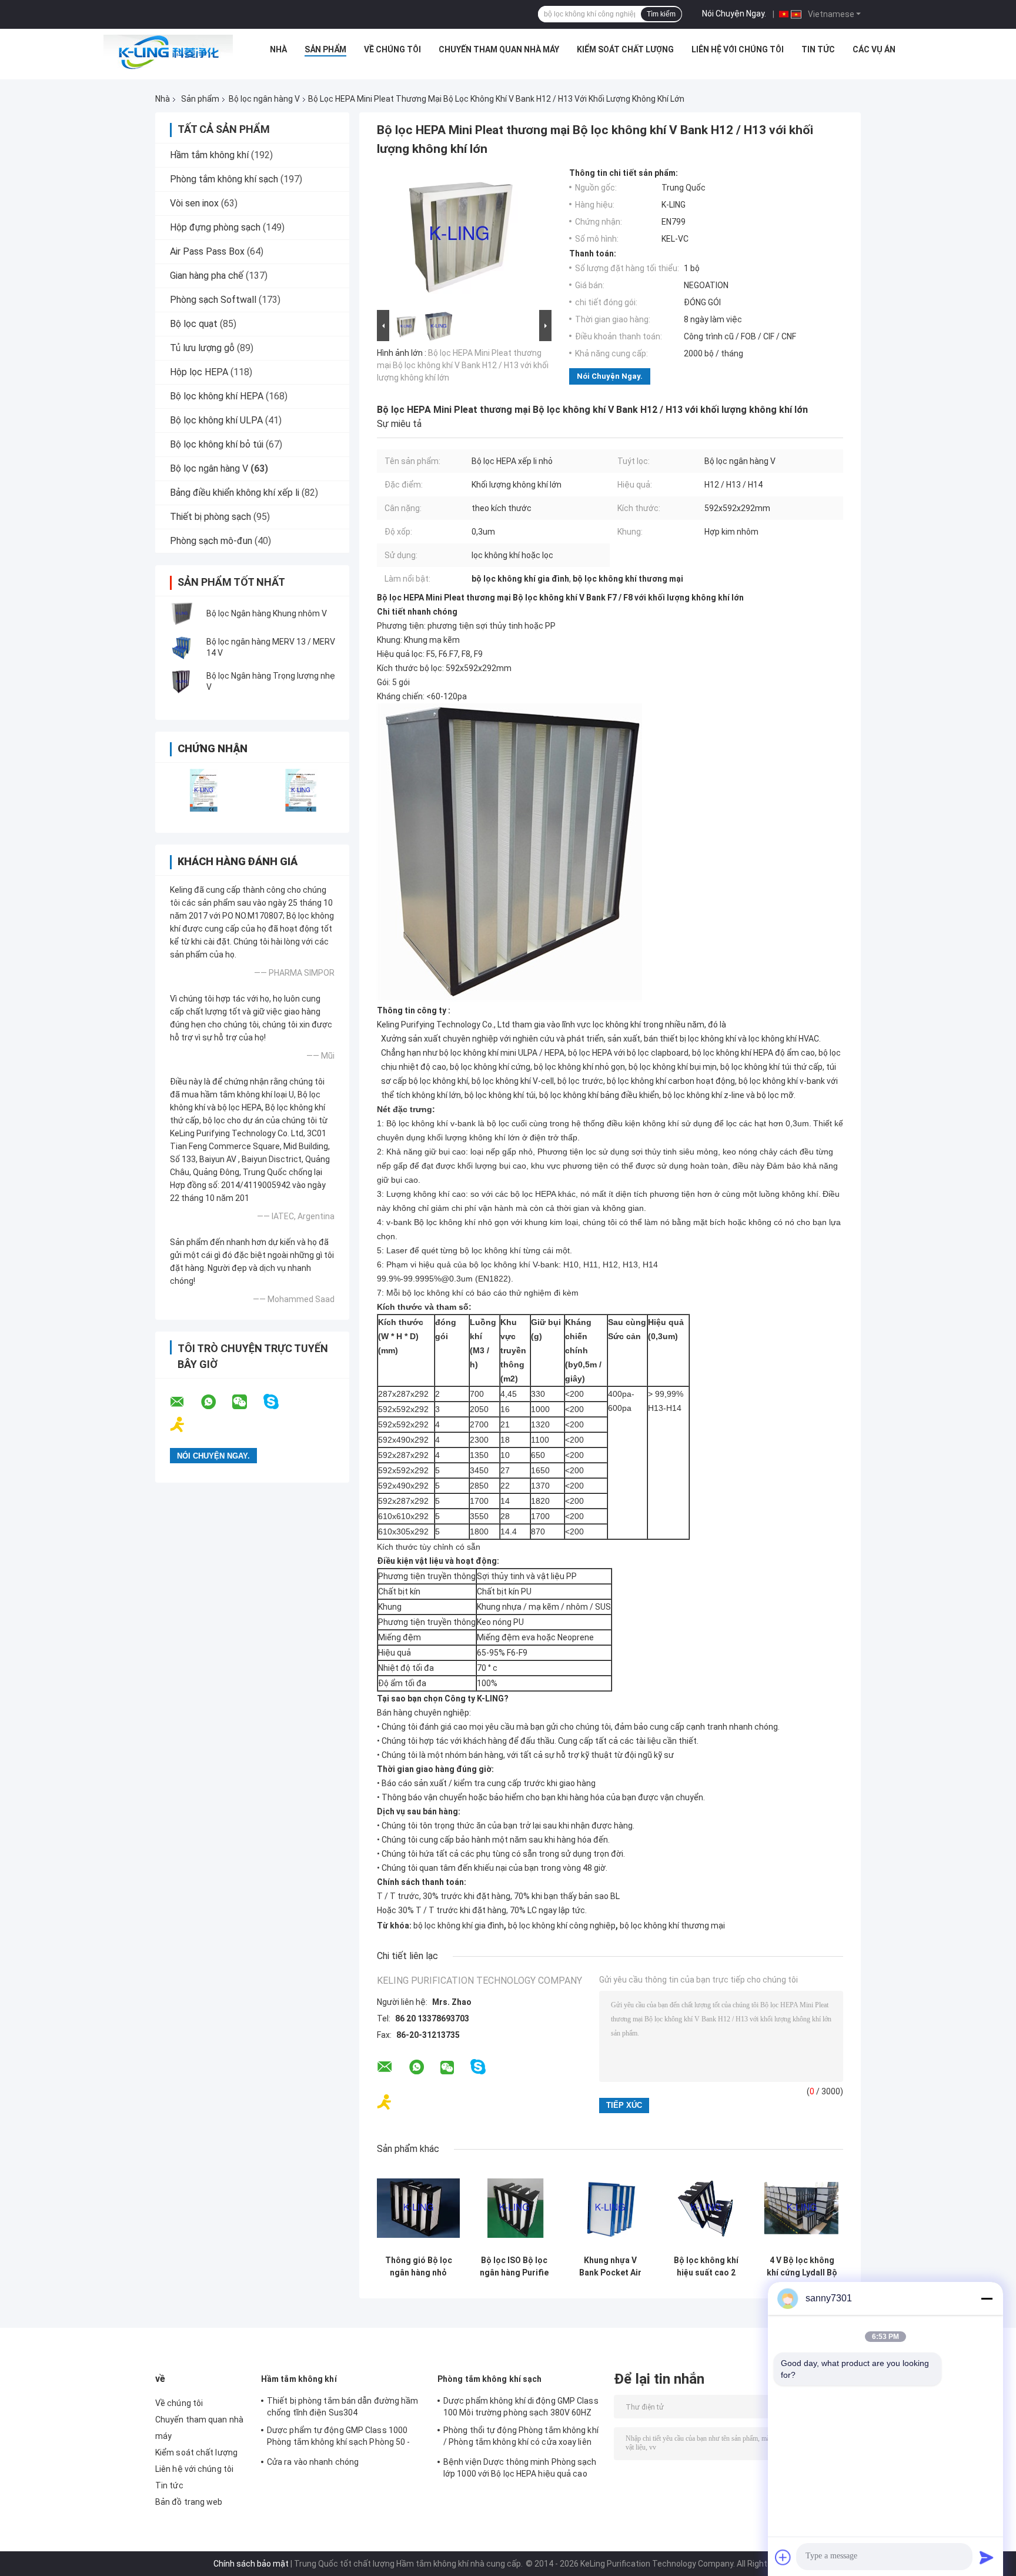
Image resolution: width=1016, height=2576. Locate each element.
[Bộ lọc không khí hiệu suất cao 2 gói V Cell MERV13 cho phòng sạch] (706, 2208)
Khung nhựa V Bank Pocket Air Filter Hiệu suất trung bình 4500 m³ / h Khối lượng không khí (610, 2267)
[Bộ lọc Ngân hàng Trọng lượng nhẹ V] (182, 682)
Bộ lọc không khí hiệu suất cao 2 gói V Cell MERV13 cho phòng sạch (706, 2267)
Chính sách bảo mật (251, 2564)
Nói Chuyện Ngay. (734, 14)
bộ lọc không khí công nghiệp (562, 1926)
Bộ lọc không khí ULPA (216, 420)
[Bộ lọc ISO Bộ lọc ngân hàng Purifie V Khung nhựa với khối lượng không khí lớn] (514, 2208)
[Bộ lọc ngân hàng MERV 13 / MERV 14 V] (182, 648)
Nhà (278, 49)
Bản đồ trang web (189, 2502)
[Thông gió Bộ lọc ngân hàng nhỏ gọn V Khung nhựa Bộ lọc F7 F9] (418, 2208)
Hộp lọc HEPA (199, 372)
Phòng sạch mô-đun (211, 541)
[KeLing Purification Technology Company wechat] (247, 1402)
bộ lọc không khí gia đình (459, 1926)
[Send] (987, 2557)
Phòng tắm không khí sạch (224, 179)
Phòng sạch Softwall (213, 300)
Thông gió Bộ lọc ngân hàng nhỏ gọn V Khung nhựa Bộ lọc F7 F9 (418, 2267)
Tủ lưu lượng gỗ (202, 348)
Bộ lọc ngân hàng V (264, 99)
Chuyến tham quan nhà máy (499, 49)
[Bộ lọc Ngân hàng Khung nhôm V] (182, 613)
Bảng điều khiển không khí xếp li (235, 493)
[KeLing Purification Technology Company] (168, 52)
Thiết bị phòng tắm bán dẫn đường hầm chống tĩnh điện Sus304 (343, 2407)
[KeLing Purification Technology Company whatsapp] (216, 1402)
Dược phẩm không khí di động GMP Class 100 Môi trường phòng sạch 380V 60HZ (521, 2407)
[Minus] (987, 2298)
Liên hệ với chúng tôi (738, 49)
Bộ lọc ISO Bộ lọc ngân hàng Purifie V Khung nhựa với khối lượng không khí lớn (514, 2267)
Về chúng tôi (392, 49)
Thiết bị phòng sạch (210, 517)
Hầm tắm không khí (209, 155)
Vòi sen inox (194, 203)
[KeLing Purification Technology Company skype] (278, 1402)
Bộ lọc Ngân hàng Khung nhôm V (267, 613)
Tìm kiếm (661, 14)
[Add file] (783, 2557)
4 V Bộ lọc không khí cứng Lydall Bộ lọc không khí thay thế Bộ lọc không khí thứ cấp (802, 2267)
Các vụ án (874, 49)
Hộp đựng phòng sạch (215, 227)
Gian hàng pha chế (207, 276)
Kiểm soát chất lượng (625, 49)
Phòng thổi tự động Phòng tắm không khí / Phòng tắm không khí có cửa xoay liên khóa (521, 2438)
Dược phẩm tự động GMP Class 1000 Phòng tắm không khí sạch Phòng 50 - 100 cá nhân (339, 2438)
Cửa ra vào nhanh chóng (313, 2462)
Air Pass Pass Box (207, 251)
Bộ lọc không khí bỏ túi (217, 444)
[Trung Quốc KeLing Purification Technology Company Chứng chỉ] (204, 790)
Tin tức (818, 49)
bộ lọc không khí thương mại (672, 1926)
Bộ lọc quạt (194, 324)
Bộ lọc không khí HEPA (217, 396)
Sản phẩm (325, 49)
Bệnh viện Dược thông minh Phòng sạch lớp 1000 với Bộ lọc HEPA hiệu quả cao (520, 2468)
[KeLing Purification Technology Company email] (185, 1402)
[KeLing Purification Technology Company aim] (185, 1425)
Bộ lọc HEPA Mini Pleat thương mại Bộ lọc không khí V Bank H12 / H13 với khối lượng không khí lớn (463, 365)
